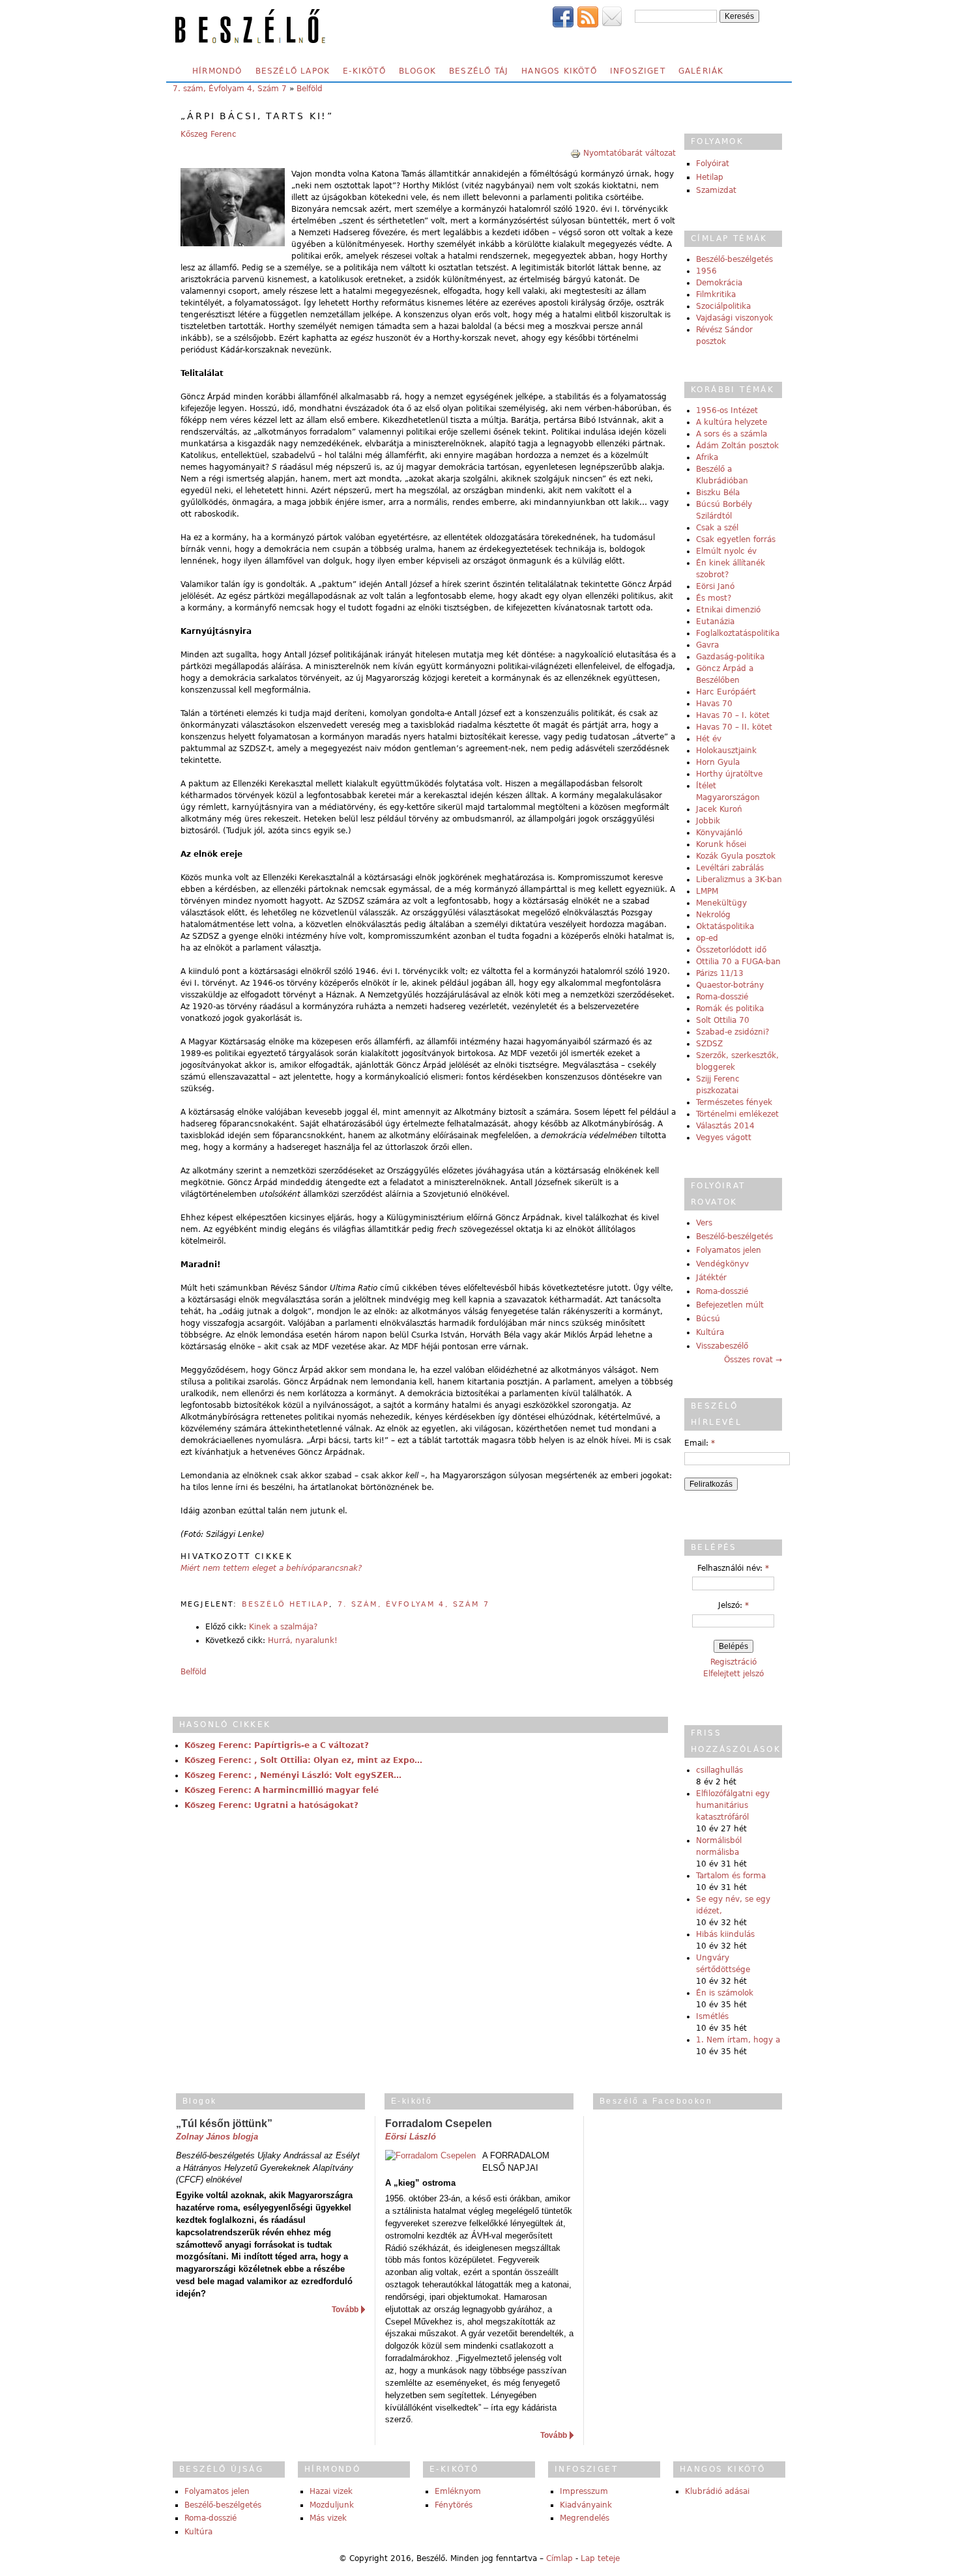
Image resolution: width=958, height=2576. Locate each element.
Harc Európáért (726, 692)
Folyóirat (713, 164)
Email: (700, 1443)
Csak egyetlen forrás (736, 539)
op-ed (707, 938)
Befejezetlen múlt (730, 1305)
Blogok (417, 71)
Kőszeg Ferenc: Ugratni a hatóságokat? (271, 1805)
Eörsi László (411, 2137)
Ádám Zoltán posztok (737, 446)
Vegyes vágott (724, 1138)
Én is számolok (725, 1993)
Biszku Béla (718, 493)
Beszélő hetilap (285, 1604)
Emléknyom (458, 2491)
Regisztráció (733, 1662)
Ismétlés (712, 2016)
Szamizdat (716, 190)
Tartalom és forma (731, 1876)
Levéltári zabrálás (730, 868)
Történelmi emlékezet (737, 1114)
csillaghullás (719, 1770)
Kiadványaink (586, 2505)
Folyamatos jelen (729, 1250)
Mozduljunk (332, 2505)
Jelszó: (733, 1605)
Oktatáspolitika (725, 926)
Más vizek (328, 2518)
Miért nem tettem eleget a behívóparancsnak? (271, 1568)
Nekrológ (713, 915)
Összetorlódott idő (731, 950)
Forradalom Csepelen (439, 2124)
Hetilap (710, 177)
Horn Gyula (718, 762)
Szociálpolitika (723, 306)
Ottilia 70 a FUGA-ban (738, 962)
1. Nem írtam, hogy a (738, 2040)
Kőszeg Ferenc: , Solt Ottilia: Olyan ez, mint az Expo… (303, 1760)
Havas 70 (714, 704)
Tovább (345, 2310)
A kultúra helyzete (732, 422)
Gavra (707, 645)
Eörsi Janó (715, 586)
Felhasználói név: (733, 1568)
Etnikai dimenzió (728, 610)
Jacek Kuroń (719, 809)
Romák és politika (730, 1009)
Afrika (707, 457)
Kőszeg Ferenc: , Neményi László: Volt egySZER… (293, 1775)
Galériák (701, 71)
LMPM (707, 891)
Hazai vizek (331, 2491)
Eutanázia (715, 622)
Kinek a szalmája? (283, 1627)
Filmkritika (716, 294)
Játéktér (711, 1278)
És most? (714, 598)
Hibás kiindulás (725, 1934)
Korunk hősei (721, 844)
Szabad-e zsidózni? (733, 1032)
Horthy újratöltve (729, 774)
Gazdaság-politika (730, 657)
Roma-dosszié (722, 997)
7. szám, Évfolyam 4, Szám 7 (230, 89)
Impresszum (584, 2491)
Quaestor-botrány (730, 985)
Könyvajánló (719, 833)
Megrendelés (585, 2518)
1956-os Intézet (727, 410)
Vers (704, 1223)
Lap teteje (600, 2558)
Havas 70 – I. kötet (733, 715)
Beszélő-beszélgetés (734, 259)
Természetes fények (734, 1102)
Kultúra (710, 1332)
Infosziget (638, 71)
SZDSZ (709, 1044)
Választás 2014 (725, 1126)
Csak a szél (717, 528)
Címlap (559, 2558)
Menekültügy (721, 903)
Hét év (709, 739)
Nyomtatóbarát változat (630, 153)
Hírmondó (217, 71)
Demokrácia (719, 283)
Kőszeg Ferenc (209, 134)
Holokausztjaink (726, 751)
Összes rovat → (753, 1360)
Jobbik (708, 821)
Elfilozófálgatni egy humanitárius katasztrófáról (733, 1805)
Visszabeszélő (722, 1346)
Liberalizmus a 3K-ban (739, 880)
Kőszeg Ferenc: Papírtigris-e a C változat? (277, 1745)
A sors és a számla (732, 434)
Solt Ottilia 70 (723, 1020)
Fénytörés (454, 2505)
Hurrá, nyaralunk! (303, 1640)
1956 (706, 271)
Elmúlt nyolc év (726, 551)
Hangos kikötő (559, 71)
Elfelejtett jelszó (733, 1674)
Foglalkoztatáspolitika (738, 633)
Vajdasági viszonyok (734, 318)
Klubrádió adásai (717, 2491)
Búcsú (708, 1319)
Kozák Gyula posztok (736, 856)
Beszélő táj (479, 71)
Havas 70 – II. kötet (734, 727)
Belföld (310, 89)
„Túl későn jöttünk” (224, 2124)
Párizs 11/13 (720, 973)
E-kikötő (364, 71)
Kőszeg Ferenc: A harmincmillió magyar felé (282, 1790)
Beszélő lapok (293, 71)
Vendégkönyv (722, 1264)
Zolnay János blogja (217, 2137)
